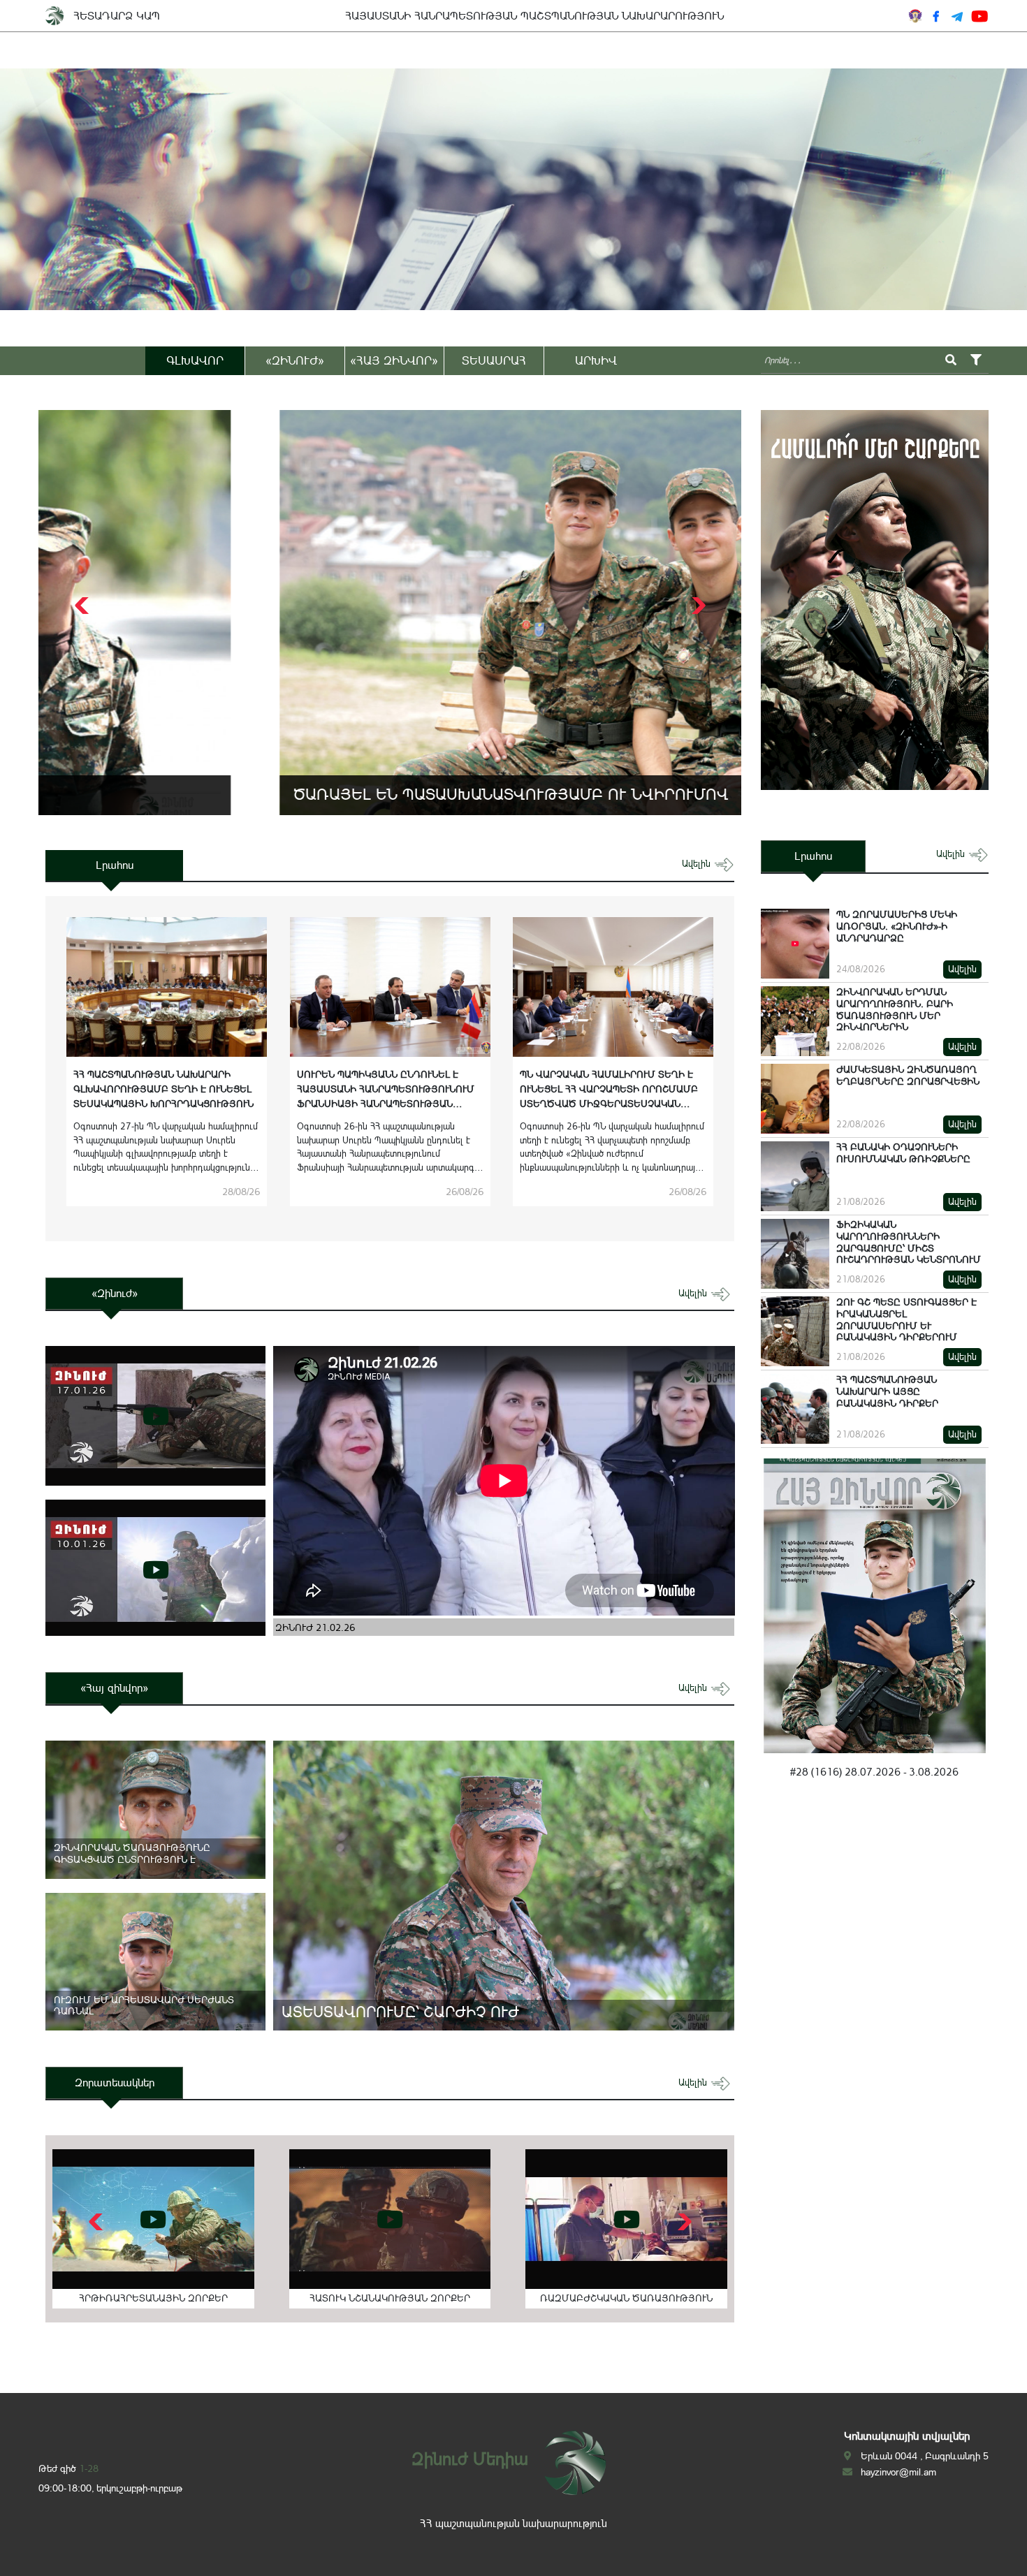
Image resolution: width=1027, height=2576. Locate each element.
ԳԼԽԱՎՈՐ (195, 360)
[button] (697, 606)
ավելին (698, 864)
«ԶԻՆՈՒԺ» (295, 360)
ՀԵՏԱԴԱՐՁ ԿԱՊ (117, 16)
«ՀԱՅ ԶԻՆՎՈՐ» (394, 360)
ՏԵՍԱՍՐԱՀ (494, 360)
